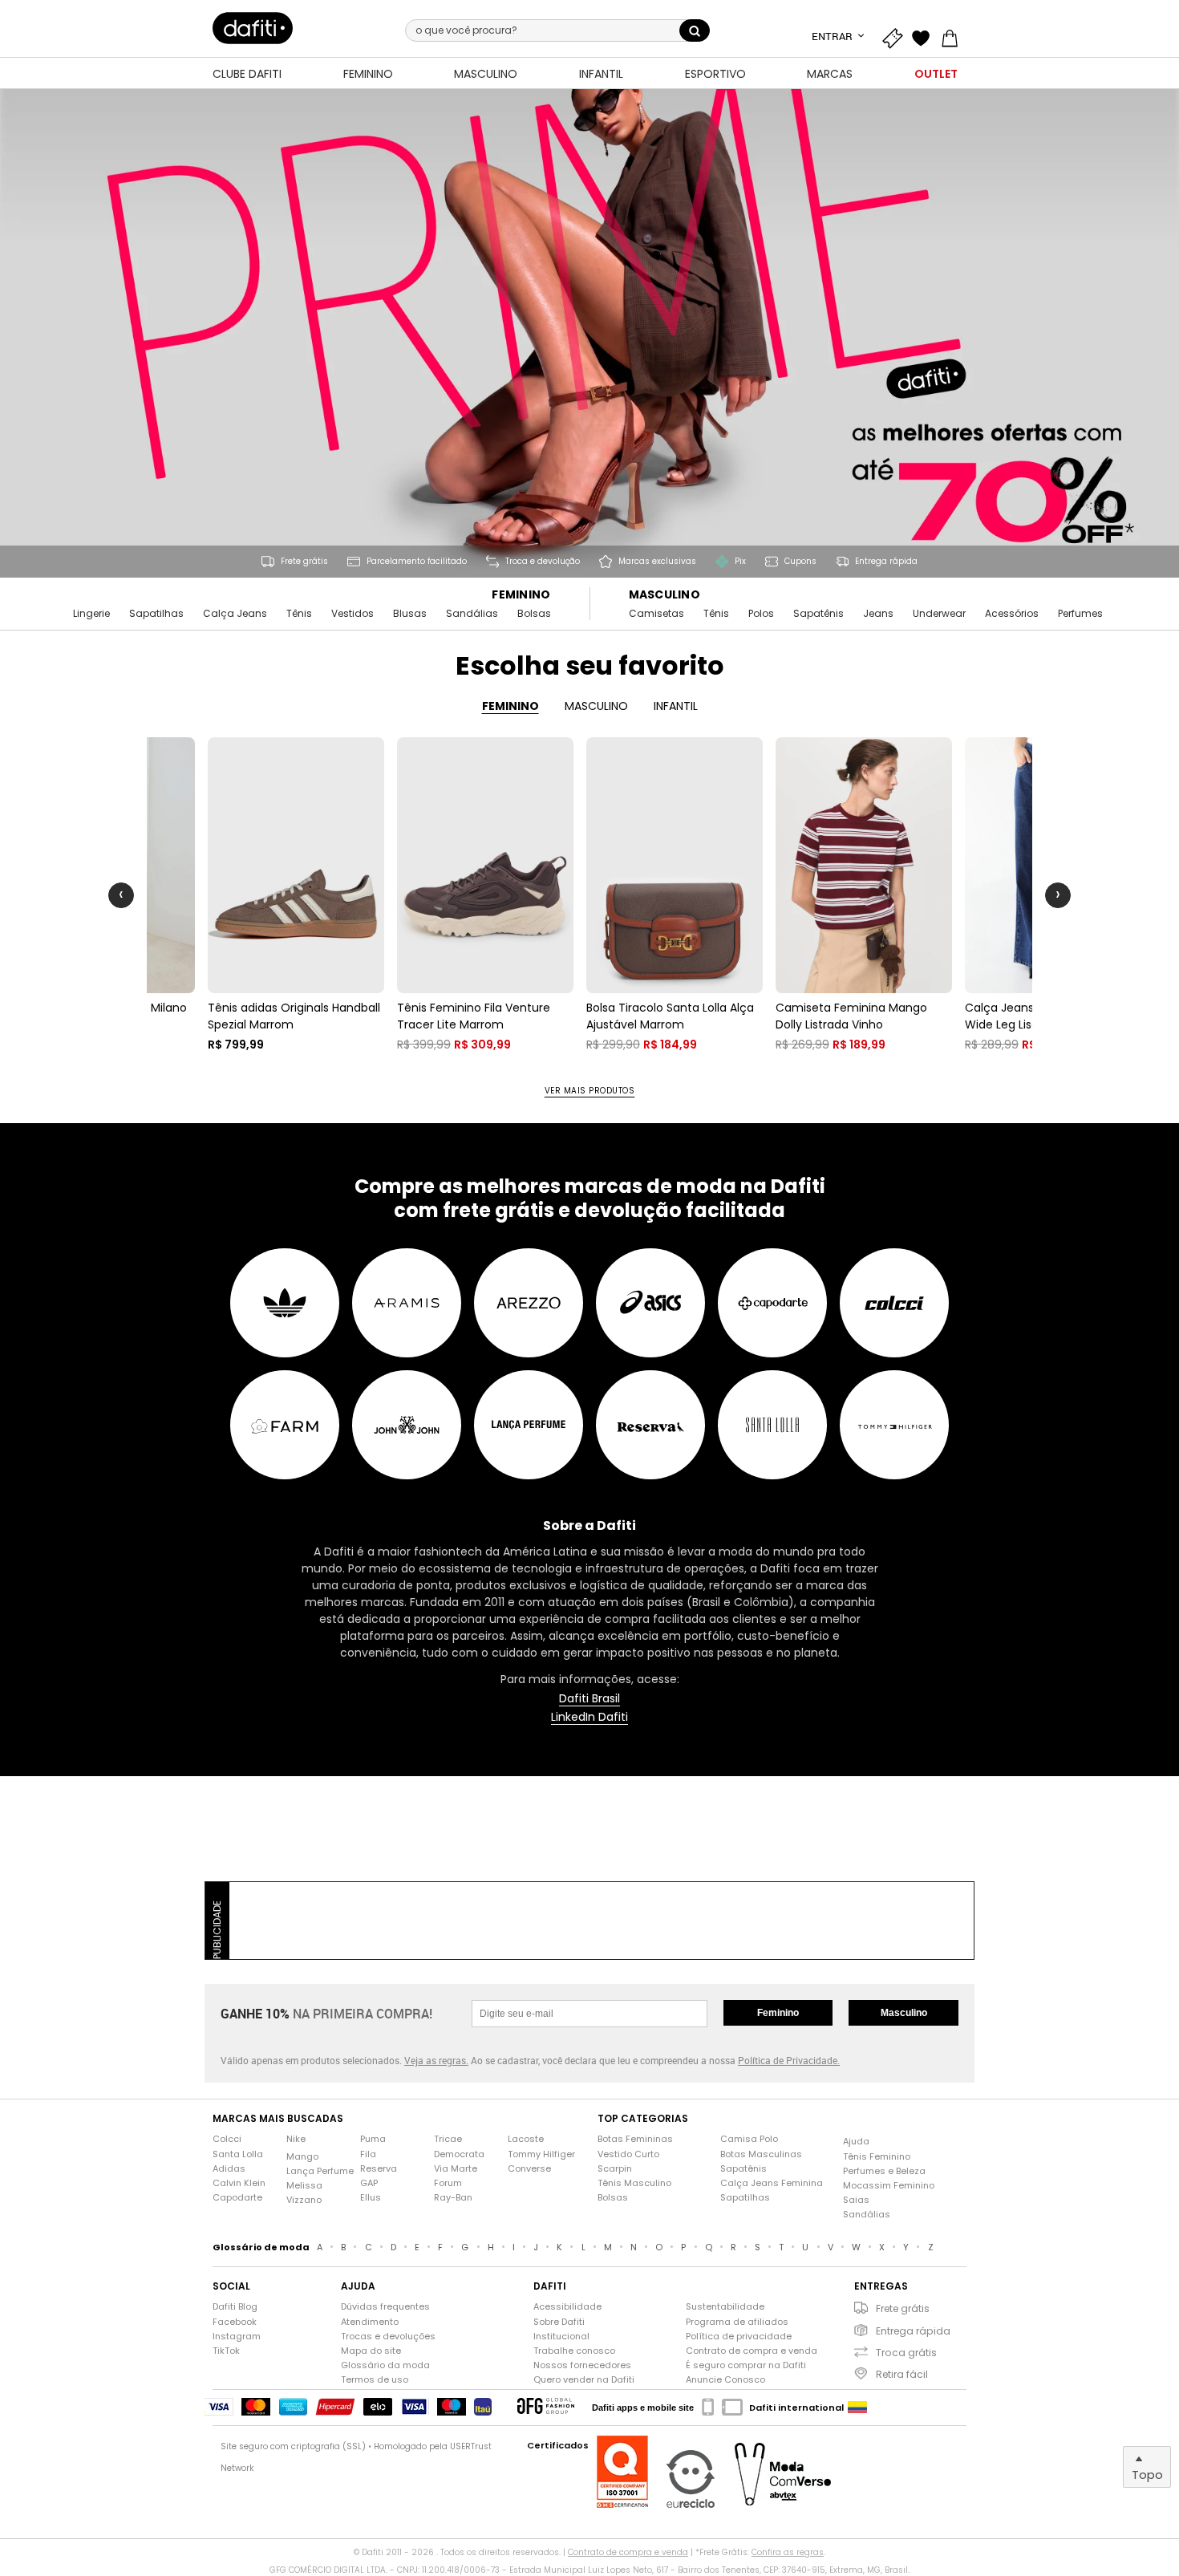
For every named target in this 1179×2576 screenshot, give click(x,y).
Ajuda (856, 2142)
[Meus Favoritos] (925, 36)
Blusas (410, 614)
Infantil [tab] (676, 706)
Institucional (561, 2337)
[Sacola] (954, 36)
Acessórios (1012, 614)
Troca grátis (906, 2353)
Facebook (235, 2322)
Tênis (299, 614)
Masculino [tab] (596, 706)
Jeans (878, 614)
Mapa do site (371, 2351)
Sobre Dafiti (559, 2322)
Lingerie (91, 614)
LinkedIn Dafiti (589, 1717)
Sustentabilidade (725, 2307)
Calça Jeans (235, 614)
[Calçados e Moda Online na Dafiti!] (253, 28)
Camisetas (656, 614)
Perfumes (1080, 614)
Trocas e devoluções (388, 2337)
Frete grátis (903, 2308)
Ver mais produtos (590, 1091)
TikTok (226, 2351)
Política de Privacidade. (789, 2060)
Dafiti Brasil (589, 1699)
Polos (761, 614)
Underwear (939, 614)
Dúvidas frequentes (385, 2307)
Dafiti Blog (235, 2307)
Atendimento (370, 2322)
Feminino (521, 595)
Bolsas (534, 614)
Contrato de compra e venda (752, 2351)
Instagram (237, 2337)
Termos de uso (375, 2380)
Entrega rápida (913, 2331)
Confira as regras (788, 2552)
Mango (302, 2157)
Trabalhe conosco (574, 2351)
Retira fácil (902, 2374)
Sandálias (472, 614)
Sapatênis (818, 614)
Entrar (833, 36)
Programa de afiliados (737, 2322)
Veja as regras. (436, 2060)
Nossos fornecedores (582, 2365)
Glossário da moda (385, 2365)
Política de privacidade (739, 2337)
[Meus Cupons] (896, 36)
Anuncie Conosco (725, 2380)
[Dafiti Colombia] (857, 2408)
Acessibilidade (567, 2307)
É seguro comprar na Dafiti (746, 2365)
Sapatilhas (156, 614)
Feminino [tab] (510, 706)
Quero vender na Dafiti (584, 2380)
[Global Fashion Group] (546, 2407)
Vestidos (352, 614)
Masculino (665, 595)
